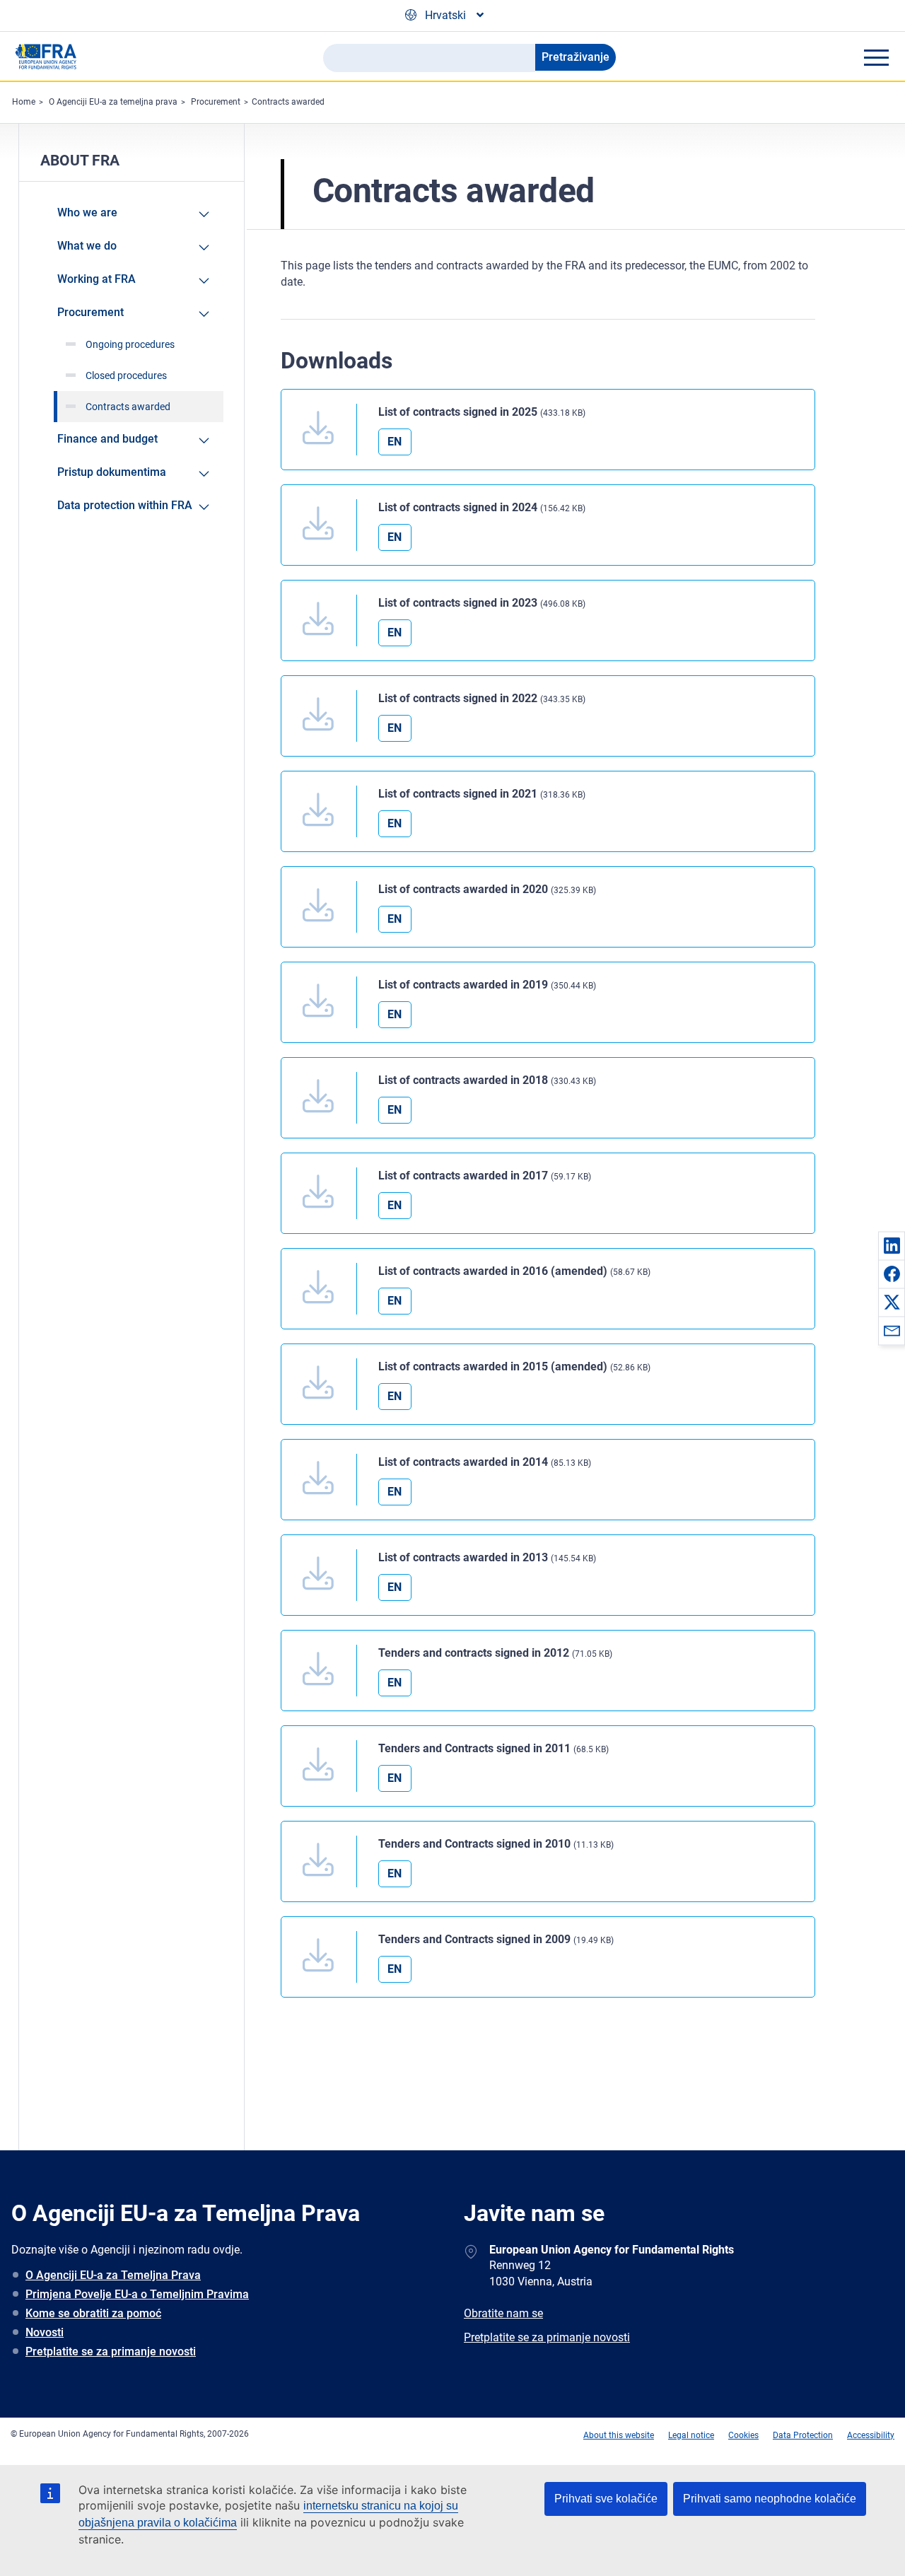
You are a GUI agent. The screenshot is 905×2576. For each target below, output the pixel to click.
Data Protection (803, 2435)
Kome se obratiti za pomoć (93, 2313)
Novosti (45, 2332)
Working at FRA (97, 279)
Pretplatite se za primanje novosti (111, 2351)
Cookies (743, 2435)
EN (395, 442)
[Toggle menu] (876, 57)
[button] (892, 1245)
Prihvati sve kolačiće (606, 2499)
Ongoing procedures (130, 344)
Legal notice (691, 2435)
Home (24, 102)
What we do (87, 246)
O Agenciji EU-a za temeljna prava (113, 102)
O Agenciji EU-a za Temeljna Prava (113, 2275)
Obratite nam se (503, 2313)
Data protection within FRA (125, 505)
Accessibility (871, 2435)
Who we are (87, 212)
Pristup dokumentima (112, 472)
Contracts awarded (288, 102)
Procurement (216, 102)
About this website (619, 2435)
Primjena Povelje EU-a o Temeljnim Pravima (137, 2294)
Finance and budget (107, 439)
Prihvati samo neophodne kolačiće (770, 2499)
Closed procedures (126, 375)
